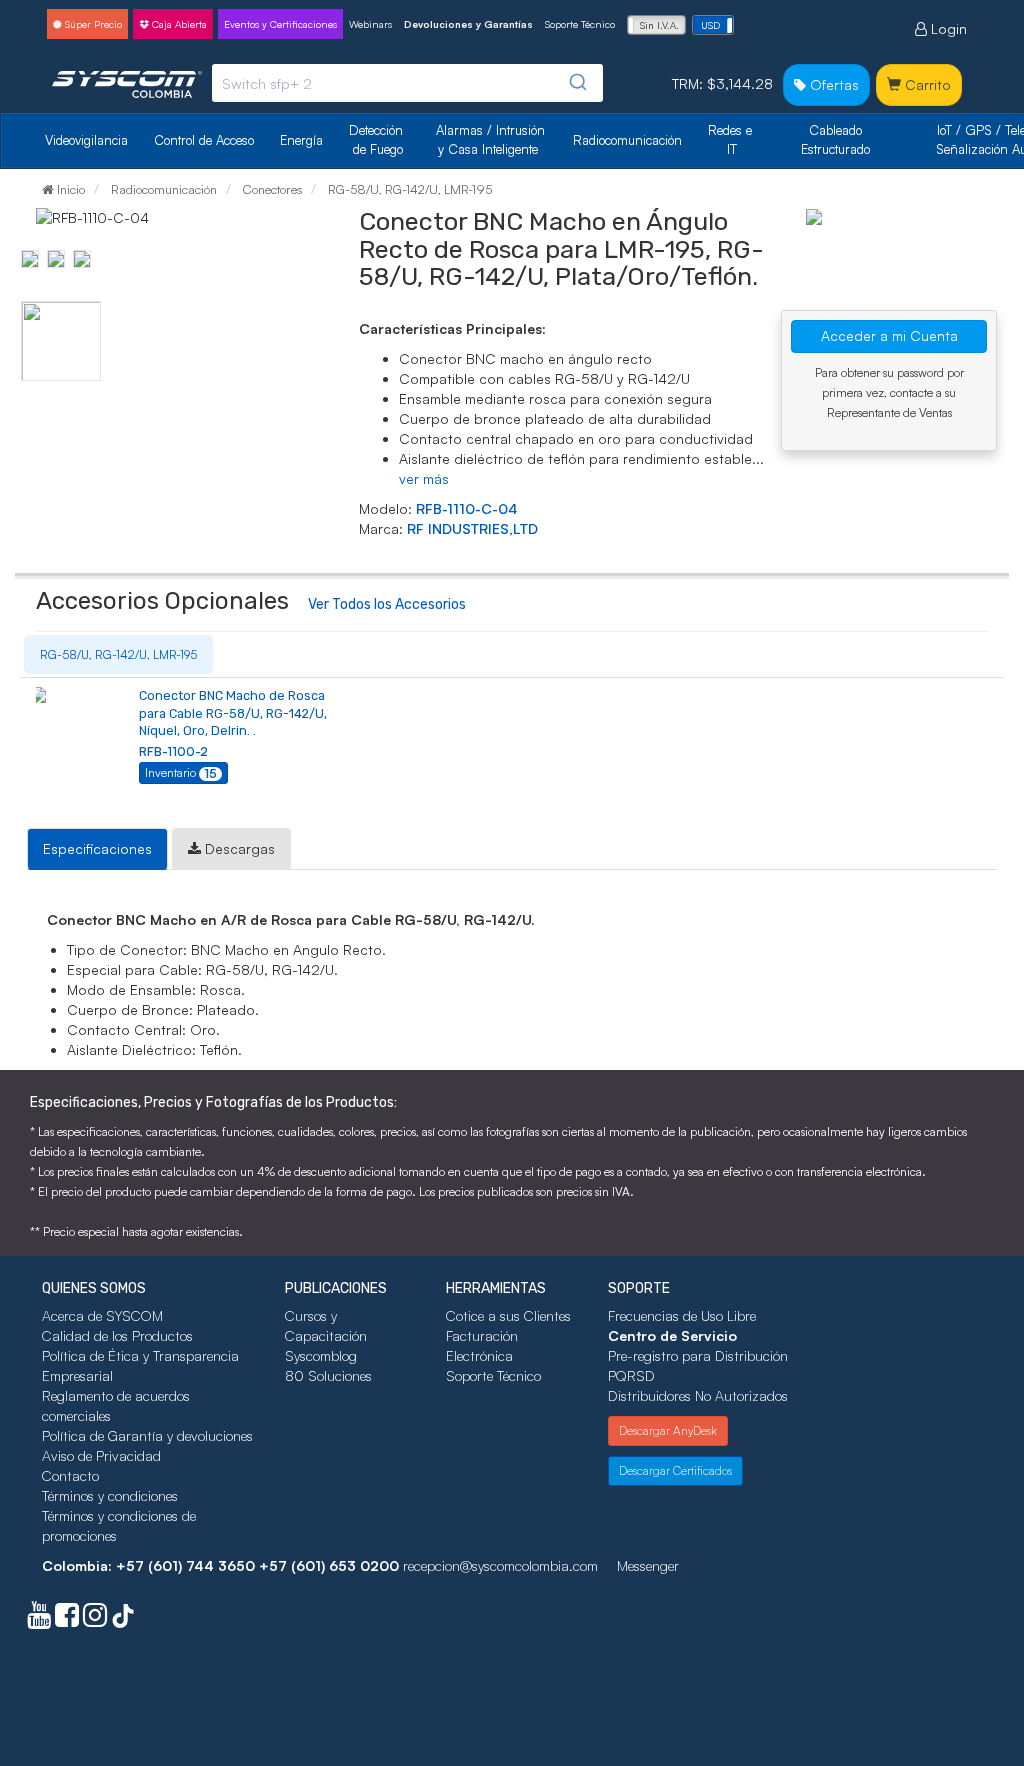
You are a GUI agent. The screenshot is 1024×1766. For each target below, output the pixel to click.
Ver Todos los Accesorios (387, 604)
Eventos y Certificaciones (280, 24)
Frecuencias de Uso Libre (682, 1315)
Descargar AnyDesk (668, 1430)
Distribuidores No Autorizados (698, 1395)
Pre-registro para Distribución (698, 1355)
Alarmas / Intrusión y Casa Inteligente (492, 139)
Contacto (70, 1475)
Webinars (370, 24)
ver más (424, 478)
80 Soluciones (328, 1375)
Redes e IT (730, 139)
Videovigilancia (86, 140)
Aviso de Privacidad (101, 1455)
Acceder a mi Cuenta (889, 335)
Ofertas (832, 84)
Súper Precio (92, 24)
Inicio (69, 189)
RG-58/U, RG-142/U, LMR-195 (408, 189)
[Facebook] (67, 1619)
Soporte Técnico (580, 24)
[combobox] (407, 83)
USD (710, 25)
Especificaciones (97, 848)
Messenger (648, 1565)
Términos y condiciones (110, 1495)
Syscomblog (321, 1355)
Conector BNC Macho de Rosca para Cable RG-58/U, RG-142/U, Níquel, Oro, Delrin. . (233, 713)
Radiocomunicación (627, 140)
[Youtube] (39, 1619)
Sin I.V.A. (659, 25)
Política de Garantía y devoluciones (147, 1435)
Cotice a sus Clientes (508, 1315)
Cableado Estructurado (835, 139)
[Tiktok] (123, 1619)
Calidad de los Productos (117, 1335)
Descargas (238, 848)
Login (947, 28)
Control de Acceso (204, 140)
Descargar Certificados (675, 1470)
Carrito (926, 84)
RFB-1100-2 (173, 751)
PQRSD (631, 1375)
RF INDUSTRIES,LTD (472, 528)
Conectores (271, 189)
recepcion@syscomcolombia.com (500, 1565)
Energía (301, 140)
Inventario (181, 773)
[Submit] (580, 82)
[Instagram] (95, 1619)
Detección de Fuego (378, 139)
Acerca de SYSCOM (102, 1315)
